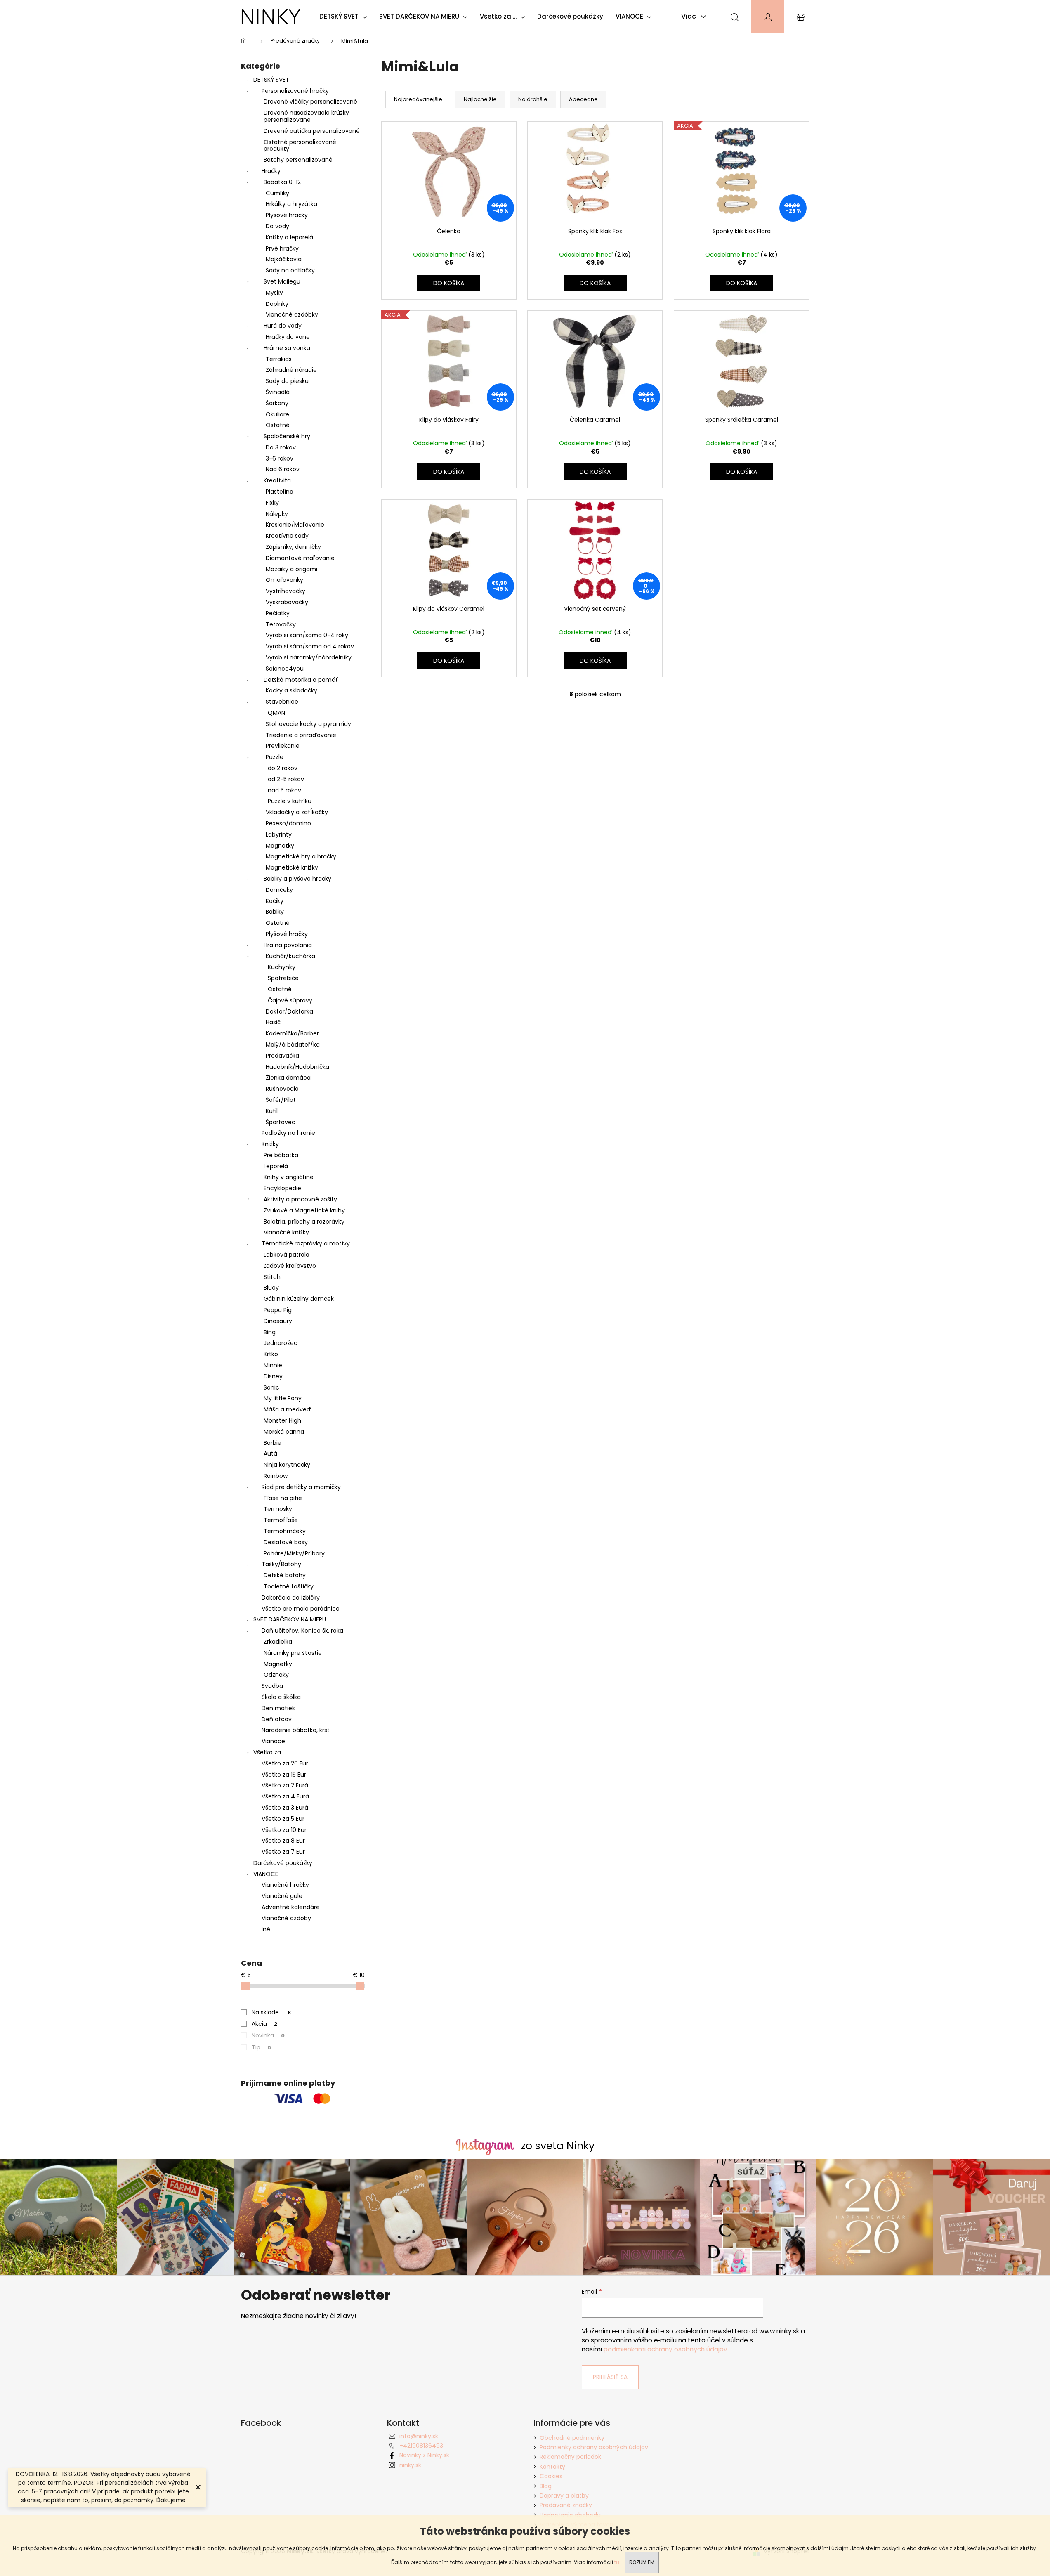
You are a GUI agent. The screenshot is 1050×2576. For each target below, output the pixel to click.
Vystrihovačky (286, 591)
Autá (270, 1453)
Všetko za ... (270, 1752)
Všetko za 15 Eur (284, 1775)
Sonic (271, 1387)
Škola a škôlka (281, 1697)
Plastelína (280, 492)
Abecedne (583, 99)
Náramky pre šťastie (293, 1653)
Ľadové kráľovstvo (290, 1266)
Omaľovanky (284, 580)
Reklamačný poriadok (570, 2457)
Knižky (270, 1144)
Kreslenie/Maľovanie (295, 525)
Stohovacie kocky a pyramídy (308, 724)
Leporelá (276, 1166)
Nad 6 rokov (283, 469)
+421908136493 (421, 2446)
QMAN (276, 713)
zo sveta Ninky (558, 2146)
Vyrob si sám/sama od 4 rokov (310, 646)
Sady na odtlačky (290, 270)
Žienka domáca (288, 1078)
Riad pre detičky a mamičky (301, 1487)
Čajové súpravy (290, 1000)
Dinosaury (278, 1321)
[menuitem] (345, 17)
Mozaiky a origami (291, 569)
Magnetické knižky (292, 867)
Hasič (273, 1022)
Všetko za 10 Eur (284, 1830)
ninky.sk (410, 2465)
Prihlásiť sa (610, 2377)
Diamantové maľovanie (300, 558)
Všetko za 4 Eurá (285, 1796)
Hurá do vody (283, 326)
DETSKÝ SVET (271, 80)
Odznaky (276, 1675)
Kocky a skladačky (291, 690)
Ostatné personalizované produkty (300, 145)
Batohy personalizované (298, 160)
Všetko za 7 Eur (283, 1852)
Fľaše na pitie (283, 1498)
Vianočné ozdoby (286, 1918)
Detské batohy (285, 1575)
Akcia (264, 2024)
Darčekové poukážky (283, 1863)
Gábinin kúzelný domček (299, 1299)
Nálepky (277, 514)
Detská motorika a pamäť (301, 680)
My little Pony (283, 1398)
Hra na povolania (288, 945)
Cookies (551, 2476)
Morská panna (284, 1432)
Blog (546, 2486)
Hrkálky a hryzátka (291, 204)
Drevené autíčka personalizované (312, 131)
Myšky (274, 293)
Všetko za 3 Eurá (285, 1808)
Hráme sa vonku (287, 348)
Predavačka (282, 1056)
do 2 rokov (283, 768)
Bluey (271, 1288)
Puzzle (275, 757)
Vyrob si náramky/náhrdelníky (309, 657)
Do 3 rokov (281, 447)
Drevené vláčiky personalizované (310, 102)
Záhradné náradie (291, 370)
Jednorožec (281, 1343)
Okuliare (277, 414)
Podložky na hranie (288, 1133)
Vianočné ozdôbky (292, 314)
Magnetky (280, 846)
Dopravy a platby (564, 2496)
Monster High (282, 1420)
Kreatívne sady (287, 536)
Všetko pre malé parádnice (301, 1609)
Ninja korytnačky (287, 1465)
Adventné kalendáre (291, 1907)
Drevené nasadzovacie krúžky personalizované (306, 116)
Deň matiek (278, 1708)
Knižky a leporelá (289, 237)
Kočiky (275, 901)
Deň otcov (277, 1719)
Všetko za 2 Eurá (285, 1785)
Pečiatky (278, 613)
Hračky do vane (288, 337)
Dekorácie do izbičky (291, 1598)
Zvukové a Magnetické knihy (304, 1210)
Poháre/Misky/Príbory (294, 1553)
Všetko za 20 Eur (285, 1763)
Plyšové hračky (287, 215)
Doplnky (277, 304)
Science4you (285, 669)
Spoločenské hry (287, 436)
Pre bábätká (281, 1155)
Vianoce (273, 1741)
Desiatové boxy (286, 1542)
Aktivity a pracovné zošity (300, 1199)
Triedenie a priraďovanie (301, 735)
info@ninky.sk (419, 2436)
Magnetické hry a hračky (301, 856)
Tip (261, 2047)
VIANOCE (266, 1874)
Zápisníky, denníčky (293, 547)
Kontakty (552, 2467)
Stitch (272, 1277)
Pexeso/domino (288, 823)
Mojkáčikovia (284, 259)
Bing (270, 1332)
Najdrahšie (533, 99)
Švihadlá (278, 392)
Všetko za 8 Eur (283, 1841)
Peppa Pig (278, 1310)
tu (617, 2562)
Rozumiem (642, 2562)
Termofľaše (281, 1520)
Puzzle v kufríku (290, 801)
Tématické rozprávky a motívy (306, 1243)
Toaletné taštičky (289, 1586)
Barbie (273, 1443)
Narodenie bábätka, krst (296, 1730)
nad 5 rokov (284, 790)
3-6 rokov (280, 458)
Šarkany (277, 403)
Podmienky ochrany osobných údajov (594, 2447)
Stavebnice (282, 702)
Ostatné (278, 425)
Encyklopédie (282, 1188)
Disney (273, 1376)
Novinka (268, 2035)
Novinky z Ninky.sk (424, 2455)
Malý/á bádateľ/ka (293, 1045)
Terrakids (279, 359)
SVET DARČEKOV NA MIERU (290, 1619)
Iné (266, 1929)
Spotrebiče (283, 978)
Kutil (272, 1111)
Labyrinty (279, 834)
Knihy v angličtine (289, 1177)
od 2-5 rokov (286, 779)
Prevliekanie (283, 746)
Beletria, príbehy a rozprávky (304, 1222)
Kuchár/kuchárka (290, 956)
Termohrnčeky (285, 1531)
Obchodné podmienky (572, 2438)
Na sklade (271, 2012)
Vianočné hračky (285, 1885)
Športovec (281, 1122)
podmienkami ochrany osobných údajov (665, 2349)
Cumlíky (277, 193)
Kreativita (277, 480)
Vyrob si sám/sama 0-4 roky (307, 635)
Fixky (272, 503)
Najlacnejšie (480, 99)
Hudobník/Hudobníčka (297, 1067)
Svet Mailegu (282, 281)
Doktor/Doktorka (289, 1011)
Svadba (272, 1686)
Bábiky (275, 912)
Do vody (277, 226)
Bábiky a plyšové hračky (297, 879)
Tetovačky (281, 624)
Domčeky (279, 890)
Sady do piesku (287, 381)
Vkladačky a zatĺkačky (297, 812)
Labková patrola (287, 1255)
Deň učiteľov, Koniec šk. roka (302, 1631)
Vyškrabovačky (287, 602)
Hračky (271, 171)
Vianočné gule (282, 1896)
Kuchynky (282, 967)
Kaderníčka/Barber (292, 1033)
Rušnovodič (282, 1089)
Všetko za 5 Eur (283, 1819)
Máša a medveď (287, 1409)
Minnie (273, 1365)
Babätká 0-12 (282, 182)
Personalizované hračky (295, 91)
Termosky (278, 1509)
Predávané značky (566, 2505)
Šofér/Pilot (281, 1100)
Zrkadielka (278, 1642)
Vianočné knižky (286, 1232)
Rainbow (276, 1476)
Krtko (271, 1354)
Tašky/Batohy (281, 1564)
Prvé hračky (282, 248)
